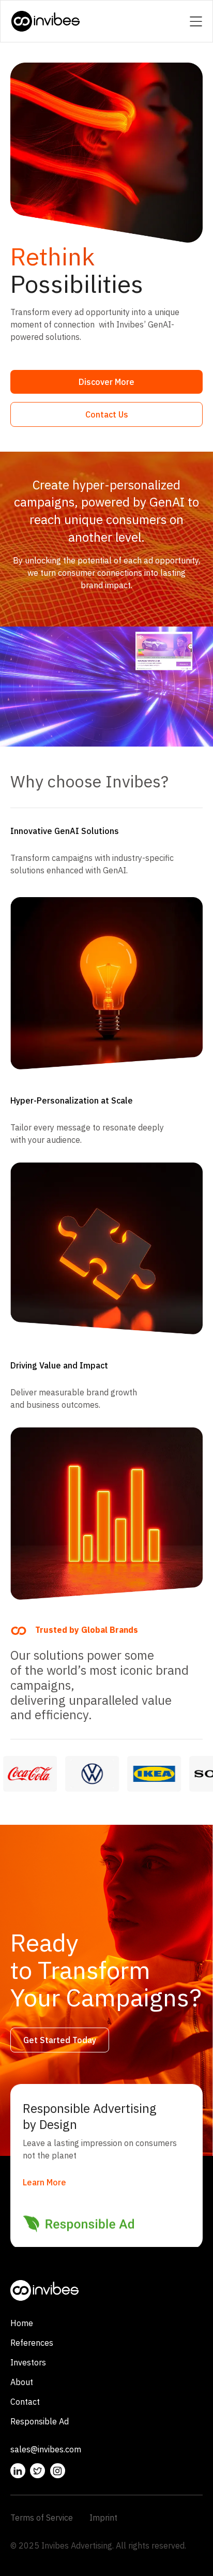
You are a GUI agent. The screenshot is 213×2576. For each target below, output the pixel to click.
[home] (46, 21)
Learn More (44, 2183)
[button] (196, 21)
